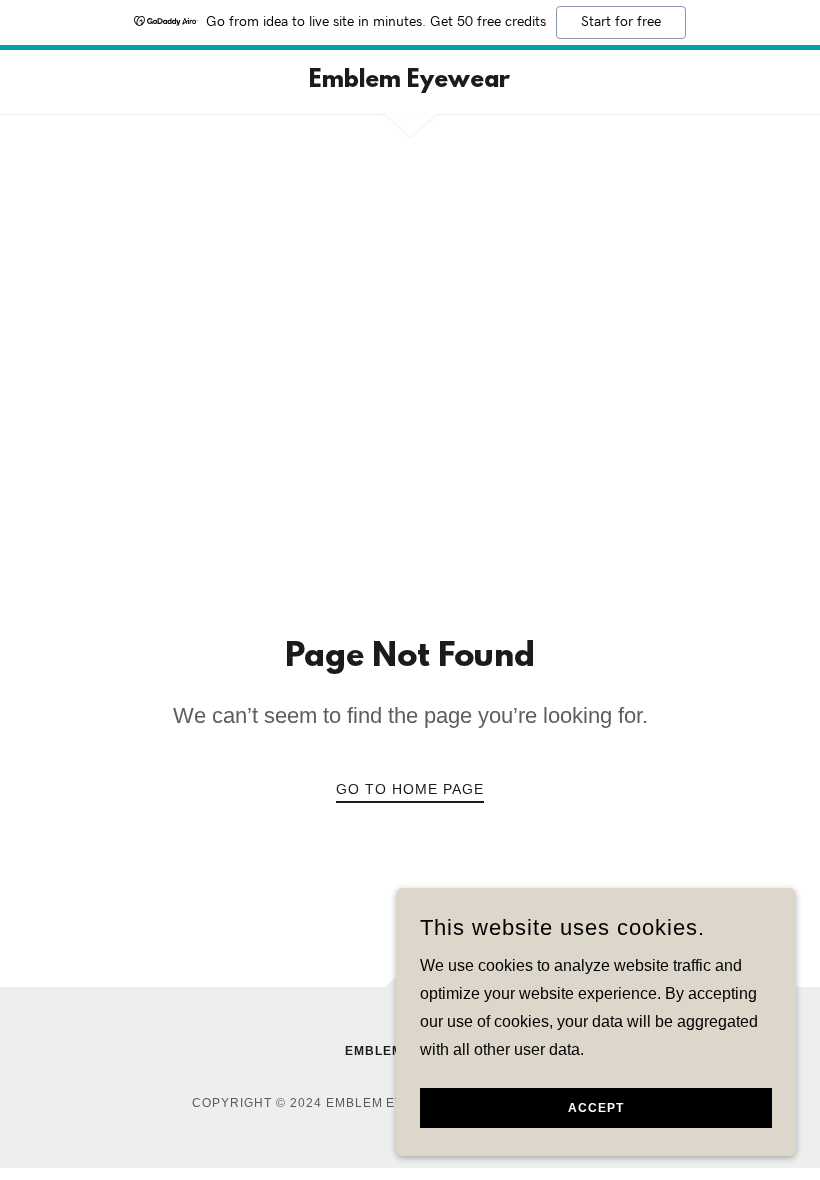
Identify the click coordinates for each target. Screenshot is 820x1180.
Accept (596, 1108)
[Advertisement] (410, 371)
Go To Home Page (410, 789)
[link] (410, 81)
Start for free (621, 22)
